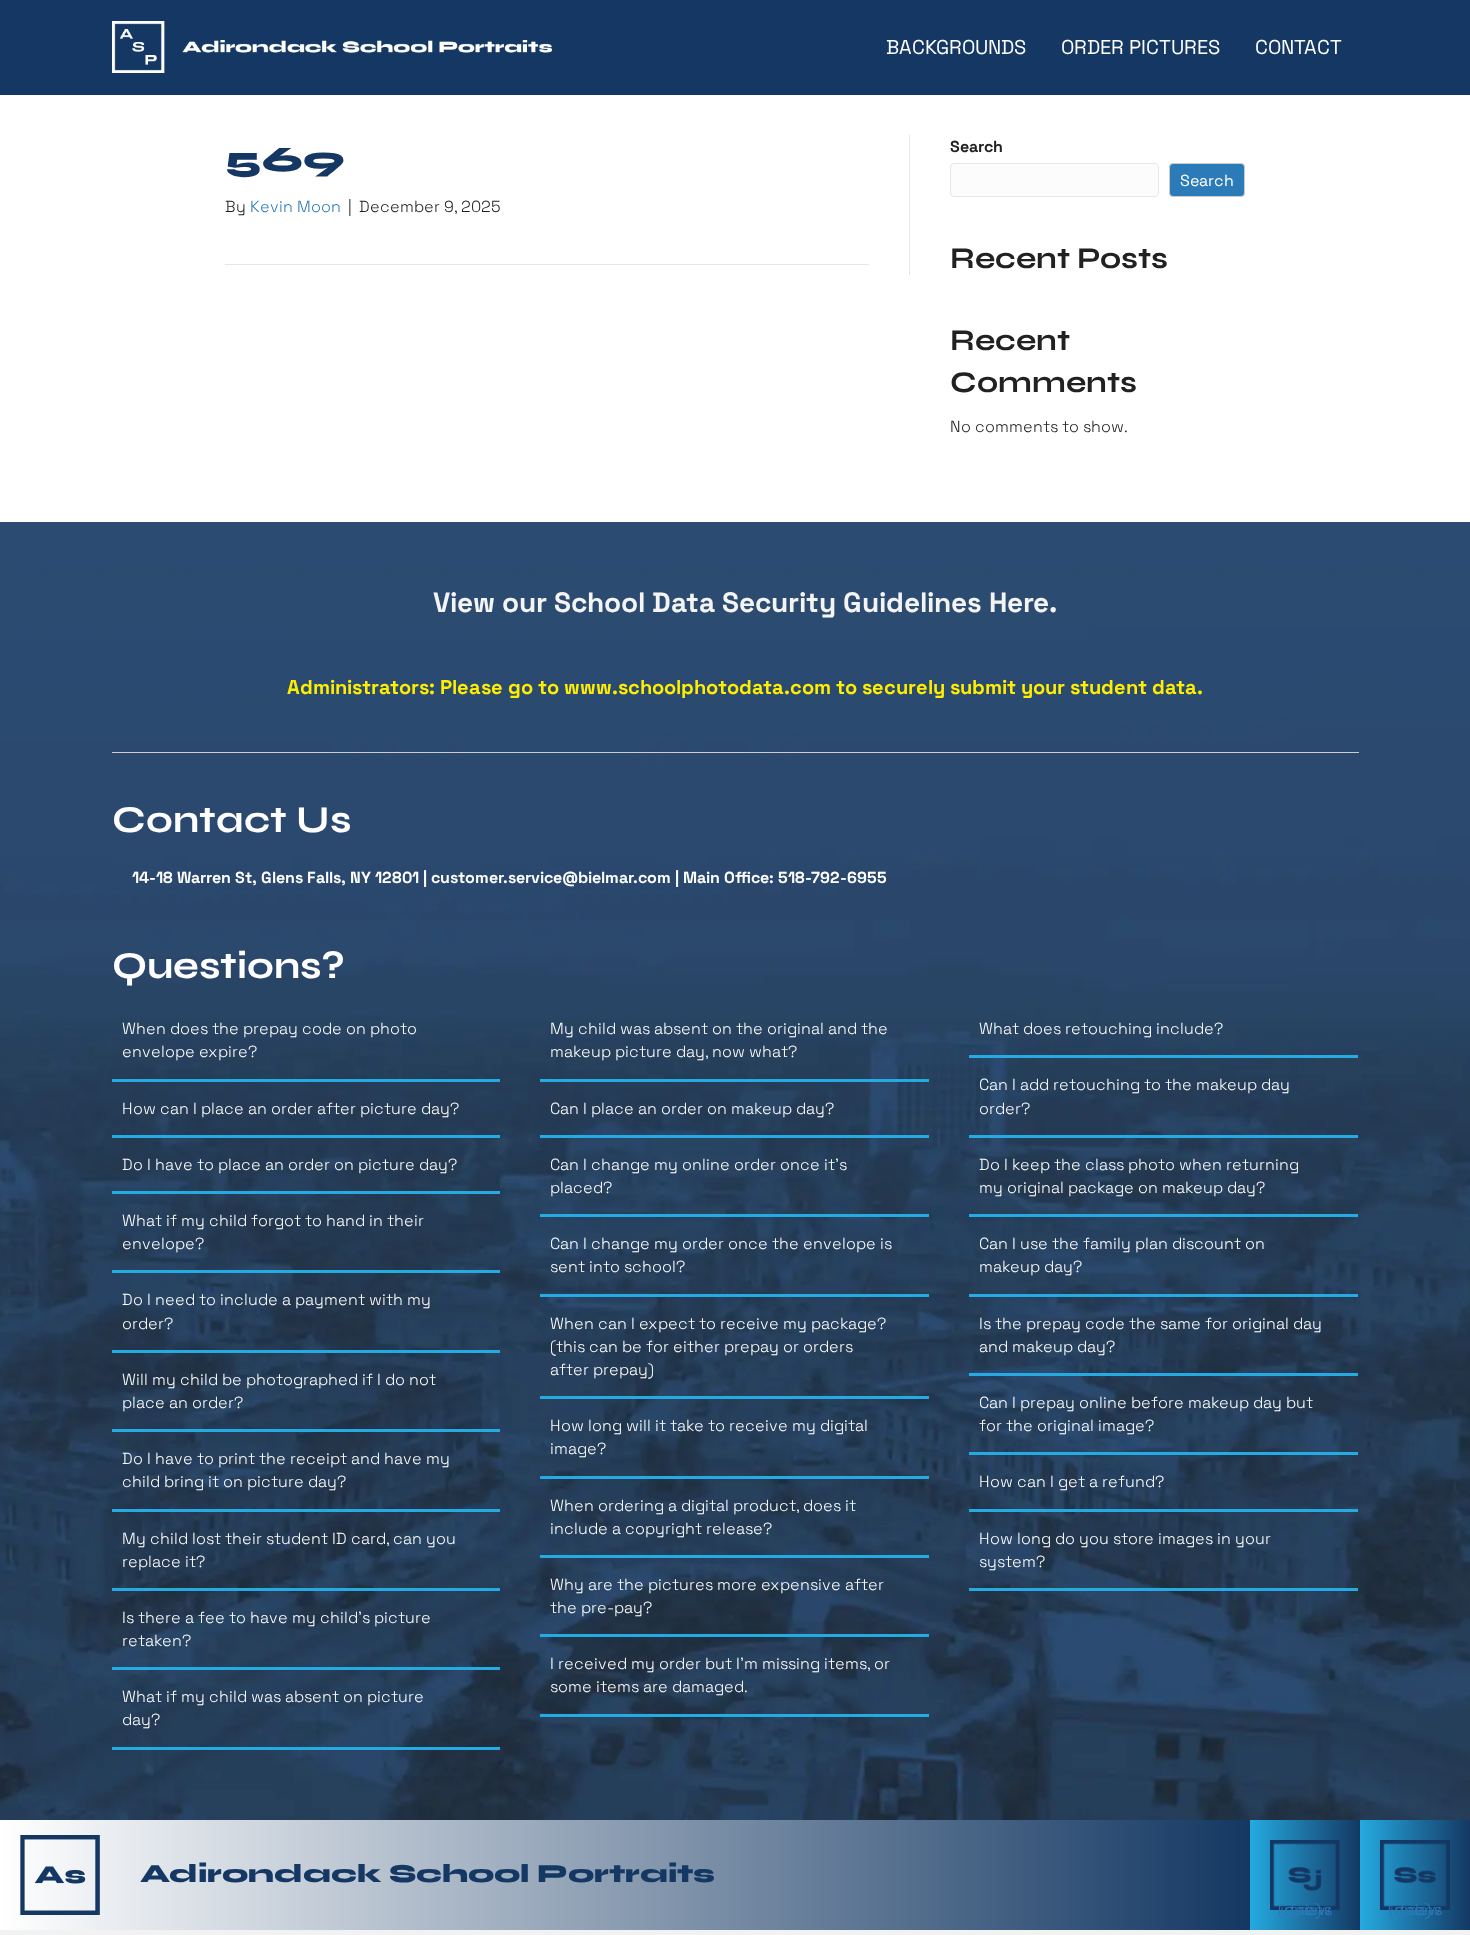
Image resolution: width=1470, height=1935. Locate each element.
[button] (306, 1046)
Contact (1298, 47)
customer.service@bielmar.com (551, 877)
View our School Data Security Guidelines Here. (745, 602)
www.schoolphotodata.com (697, 687)
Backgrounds (956, 47)
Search (976, 146)
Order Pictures (1140, 47)
